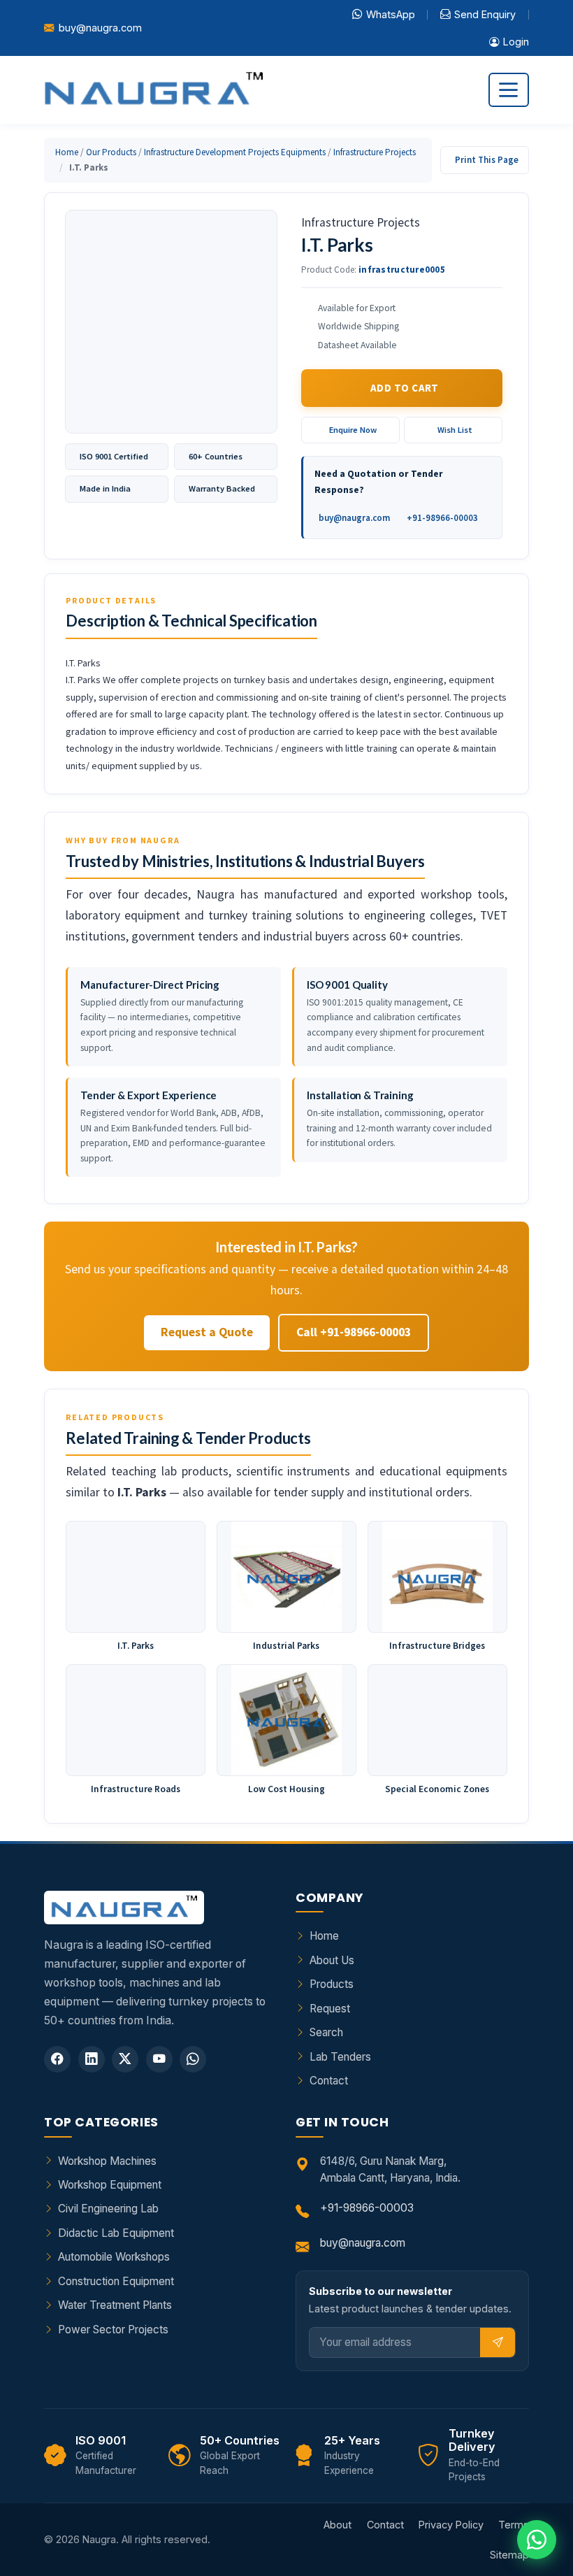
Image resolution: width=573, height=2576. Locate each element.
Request (330, 2009)
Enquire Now (353, 430)
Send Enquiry (485, 14)
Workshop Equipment (110, 2185)
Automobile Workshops (114, 2257)
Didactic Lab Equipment (116, 2233)
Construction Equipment (116, 2281)
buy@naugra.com (100, 28)
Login (516, 42)
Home (67, 152)
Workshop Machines (107, 2161)
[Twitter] (125, 2059)
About (338, 2525)
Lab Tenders (340, 2057)
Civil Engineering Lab (108, 2209)
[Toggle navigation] (509, 90)
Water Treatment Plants (115, 2305)
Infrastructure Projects (375, 152)
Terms (514, 2525)
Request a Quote (207, 1332)
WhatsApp (391, 14)
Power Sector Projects (113, 2330)
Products (332, 1984)
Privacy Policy (451, 2525)
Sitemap (509, 2555)
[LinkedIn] (92, 2059)
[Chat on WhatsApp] (537, 2540)
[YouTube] (159, 2059)
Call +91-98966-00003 (354, 1332)
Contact (329, 2081)
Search (326, 2032)
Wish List (455, 430)
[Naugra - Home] (153, 90)
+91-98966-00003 (442, 518)
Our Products (111, 152)
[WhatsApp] (193, 2059)
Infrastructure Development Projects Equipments (235, 152)
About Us (332, 1960)
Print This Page (487, 160)
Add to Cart (405, 388)
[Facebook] (57, 2059)
